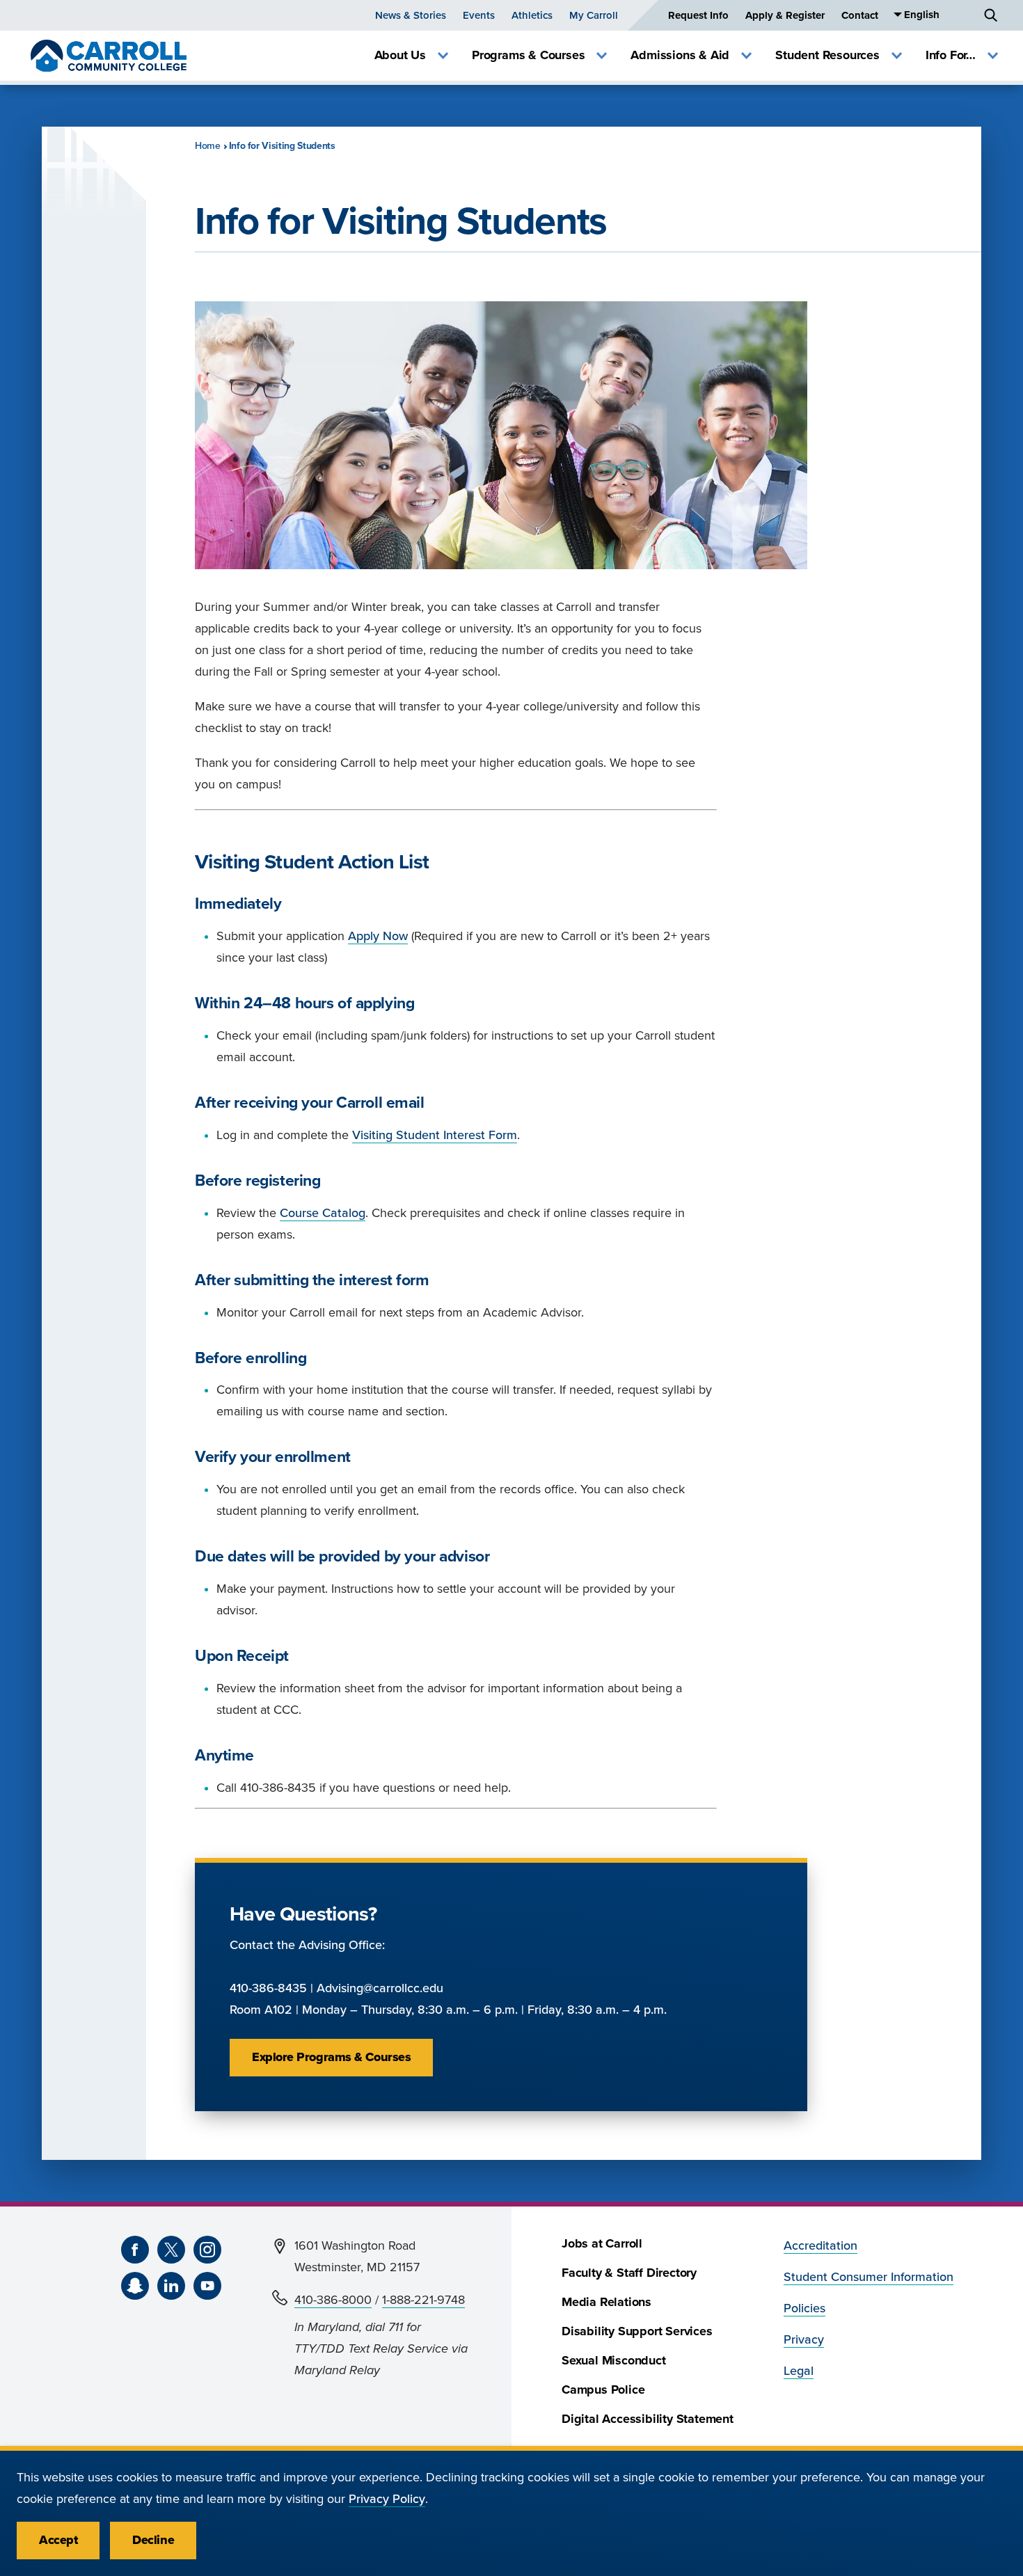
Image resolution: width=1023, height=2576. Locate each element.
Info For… (951, 55)
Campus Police (603, 2390)
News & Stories (411, 15)
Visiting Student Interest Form (435, 1135)
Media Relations (606, 2302)
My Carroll (594, 15)
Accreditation (820, 2246)
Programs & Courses (528, 55)
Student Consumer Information (869, 2277)
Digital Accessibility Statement (648, 2419)
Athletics (532, 15)
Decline (153, 2540)
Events (479, 15)
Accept (58, 2540)
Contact (860, 15)
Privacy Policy (387, 2499)
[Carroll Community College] (109, 56)
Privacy (804, 2340)
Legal (799, 2371)
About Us (400, 55)
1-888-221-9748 (423, 2300)
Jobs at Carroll (602, 2244)
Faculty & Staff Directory (629, 2273)
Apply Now (378, 936)
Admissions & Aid (680, 55)
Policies (804, 2308)
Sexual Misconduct (614, 2361)
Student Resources (827, 55)
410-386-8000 (333, 2300)
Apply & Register (785, 15)
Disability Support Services (637, 2331)
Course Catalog (323, 1213)
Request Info (698, 15)
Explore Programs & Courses (331, 2057)
